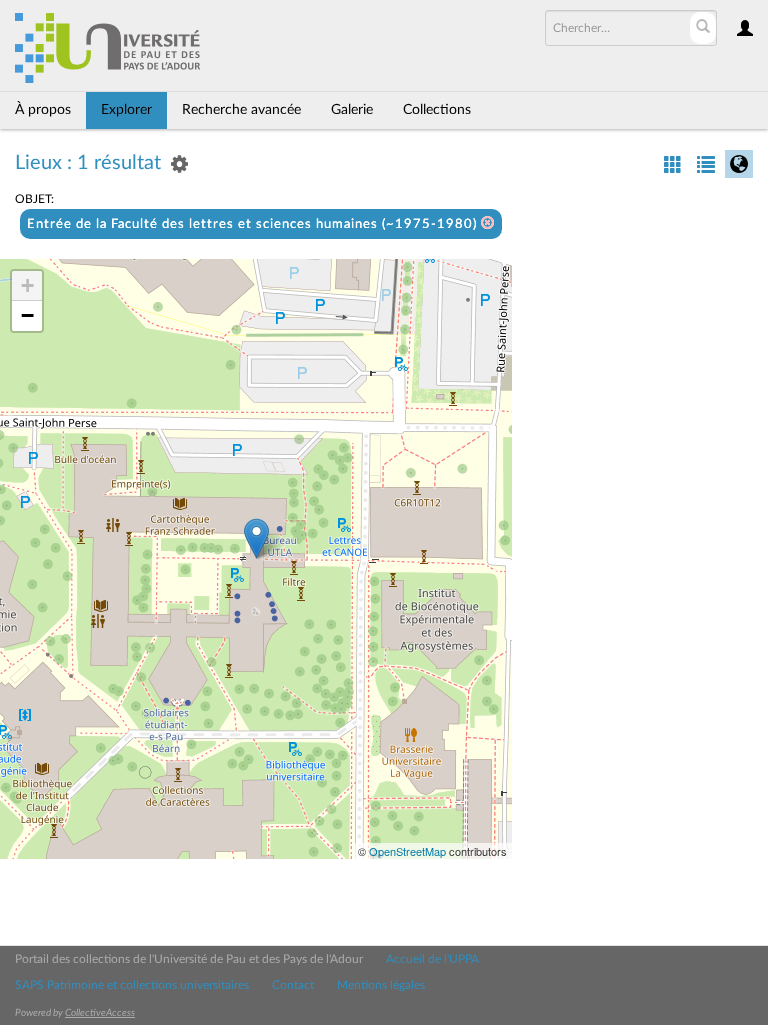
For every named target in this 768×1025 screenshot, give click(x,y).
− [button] (27, 315)
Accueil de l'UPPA (432, 959)
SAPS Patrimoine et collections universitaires (132, 985)
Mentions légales (381, 985)
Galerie (352, 110)
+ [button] (27, 285)
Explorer (126, 110)
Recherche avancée (241, 110)
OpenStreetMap (407, 851)
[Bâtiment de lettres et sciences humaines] (256, 538)
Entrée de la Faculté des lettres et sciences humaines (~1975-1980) (254, 224)
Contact (293, 985)
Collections (437, 110)
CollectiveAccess (100, 1013)
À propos (43, 110)
